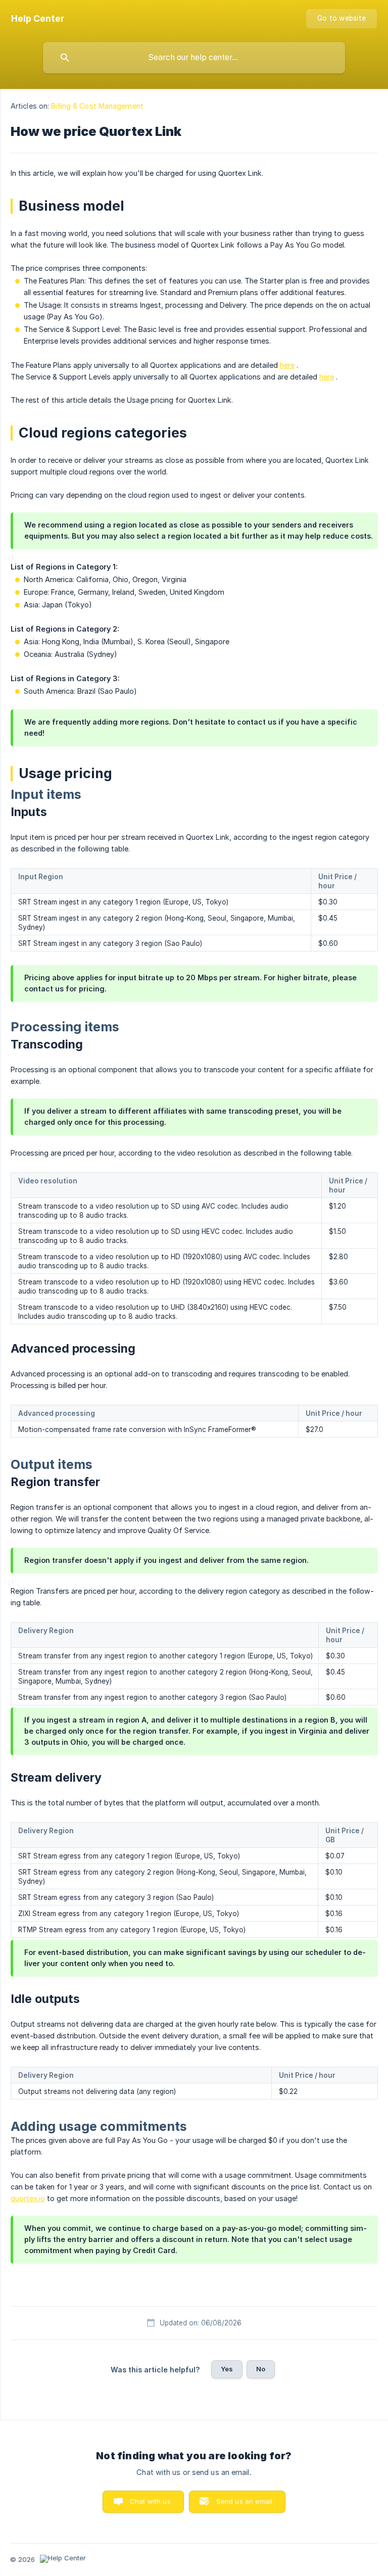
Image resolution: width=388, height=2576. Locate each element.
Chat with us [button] (150, 2501)
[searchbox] (194, 58)
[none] (38, 19)
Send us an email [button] (244, 2501)
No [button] (261, 2369)
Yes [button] (227, 2369)
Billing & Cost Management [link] (97, 106)
